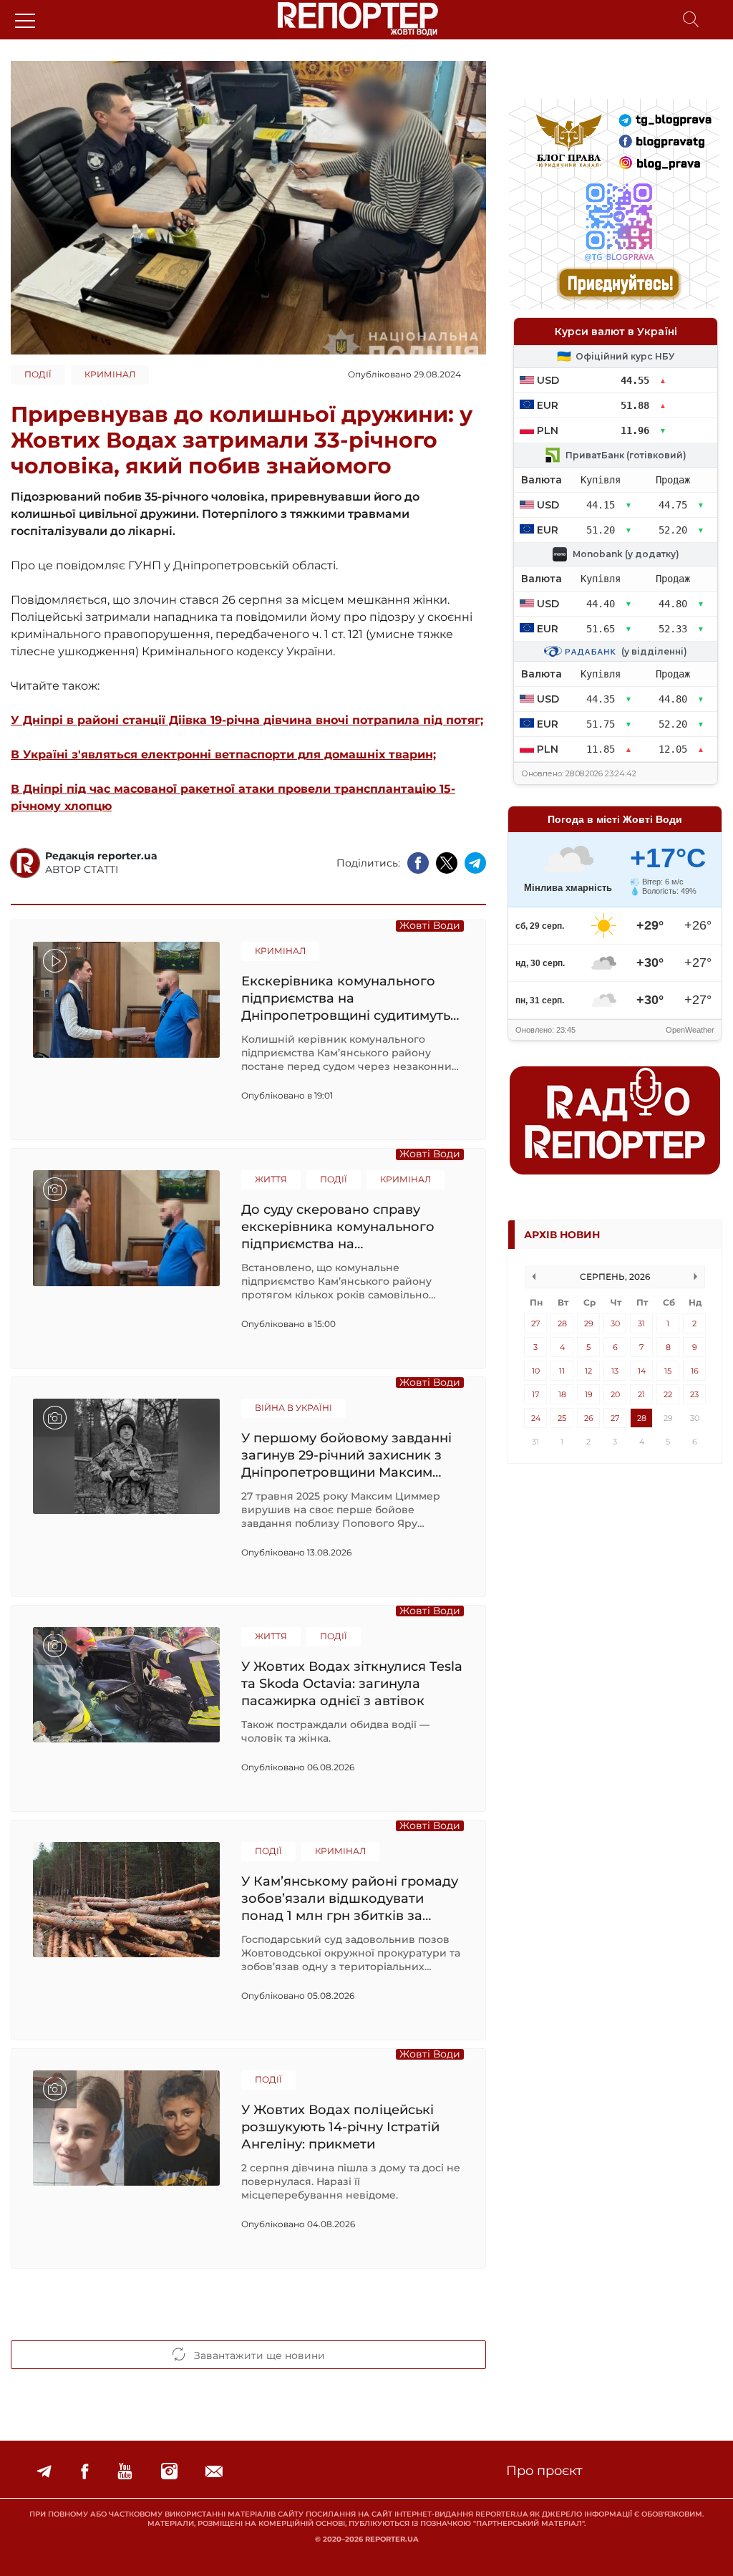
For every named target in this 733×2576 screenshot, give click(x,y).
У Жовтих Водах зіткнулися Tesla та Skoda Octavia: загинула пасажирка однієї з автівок (352, 1683)
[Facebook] (84, 2472)
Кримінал (110, 374)
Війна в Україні (293, 1408)
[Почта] (214, 2472)
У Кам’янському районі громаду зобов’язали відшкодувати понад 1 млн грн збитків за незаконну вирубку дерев (350, 1898)
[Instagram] (169, 2472)
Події (38, 374)
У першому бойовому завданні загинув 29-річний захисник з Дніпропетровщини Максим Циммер (346, 1455)
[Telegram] (44, 2472)
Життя (271, 1179)
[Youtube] (125, 2472)
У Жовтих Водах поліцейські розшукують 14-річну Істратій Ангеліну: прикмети (340, 2127)
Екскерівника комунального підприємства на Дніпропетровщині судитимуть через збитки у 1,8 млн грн (346, 998)
